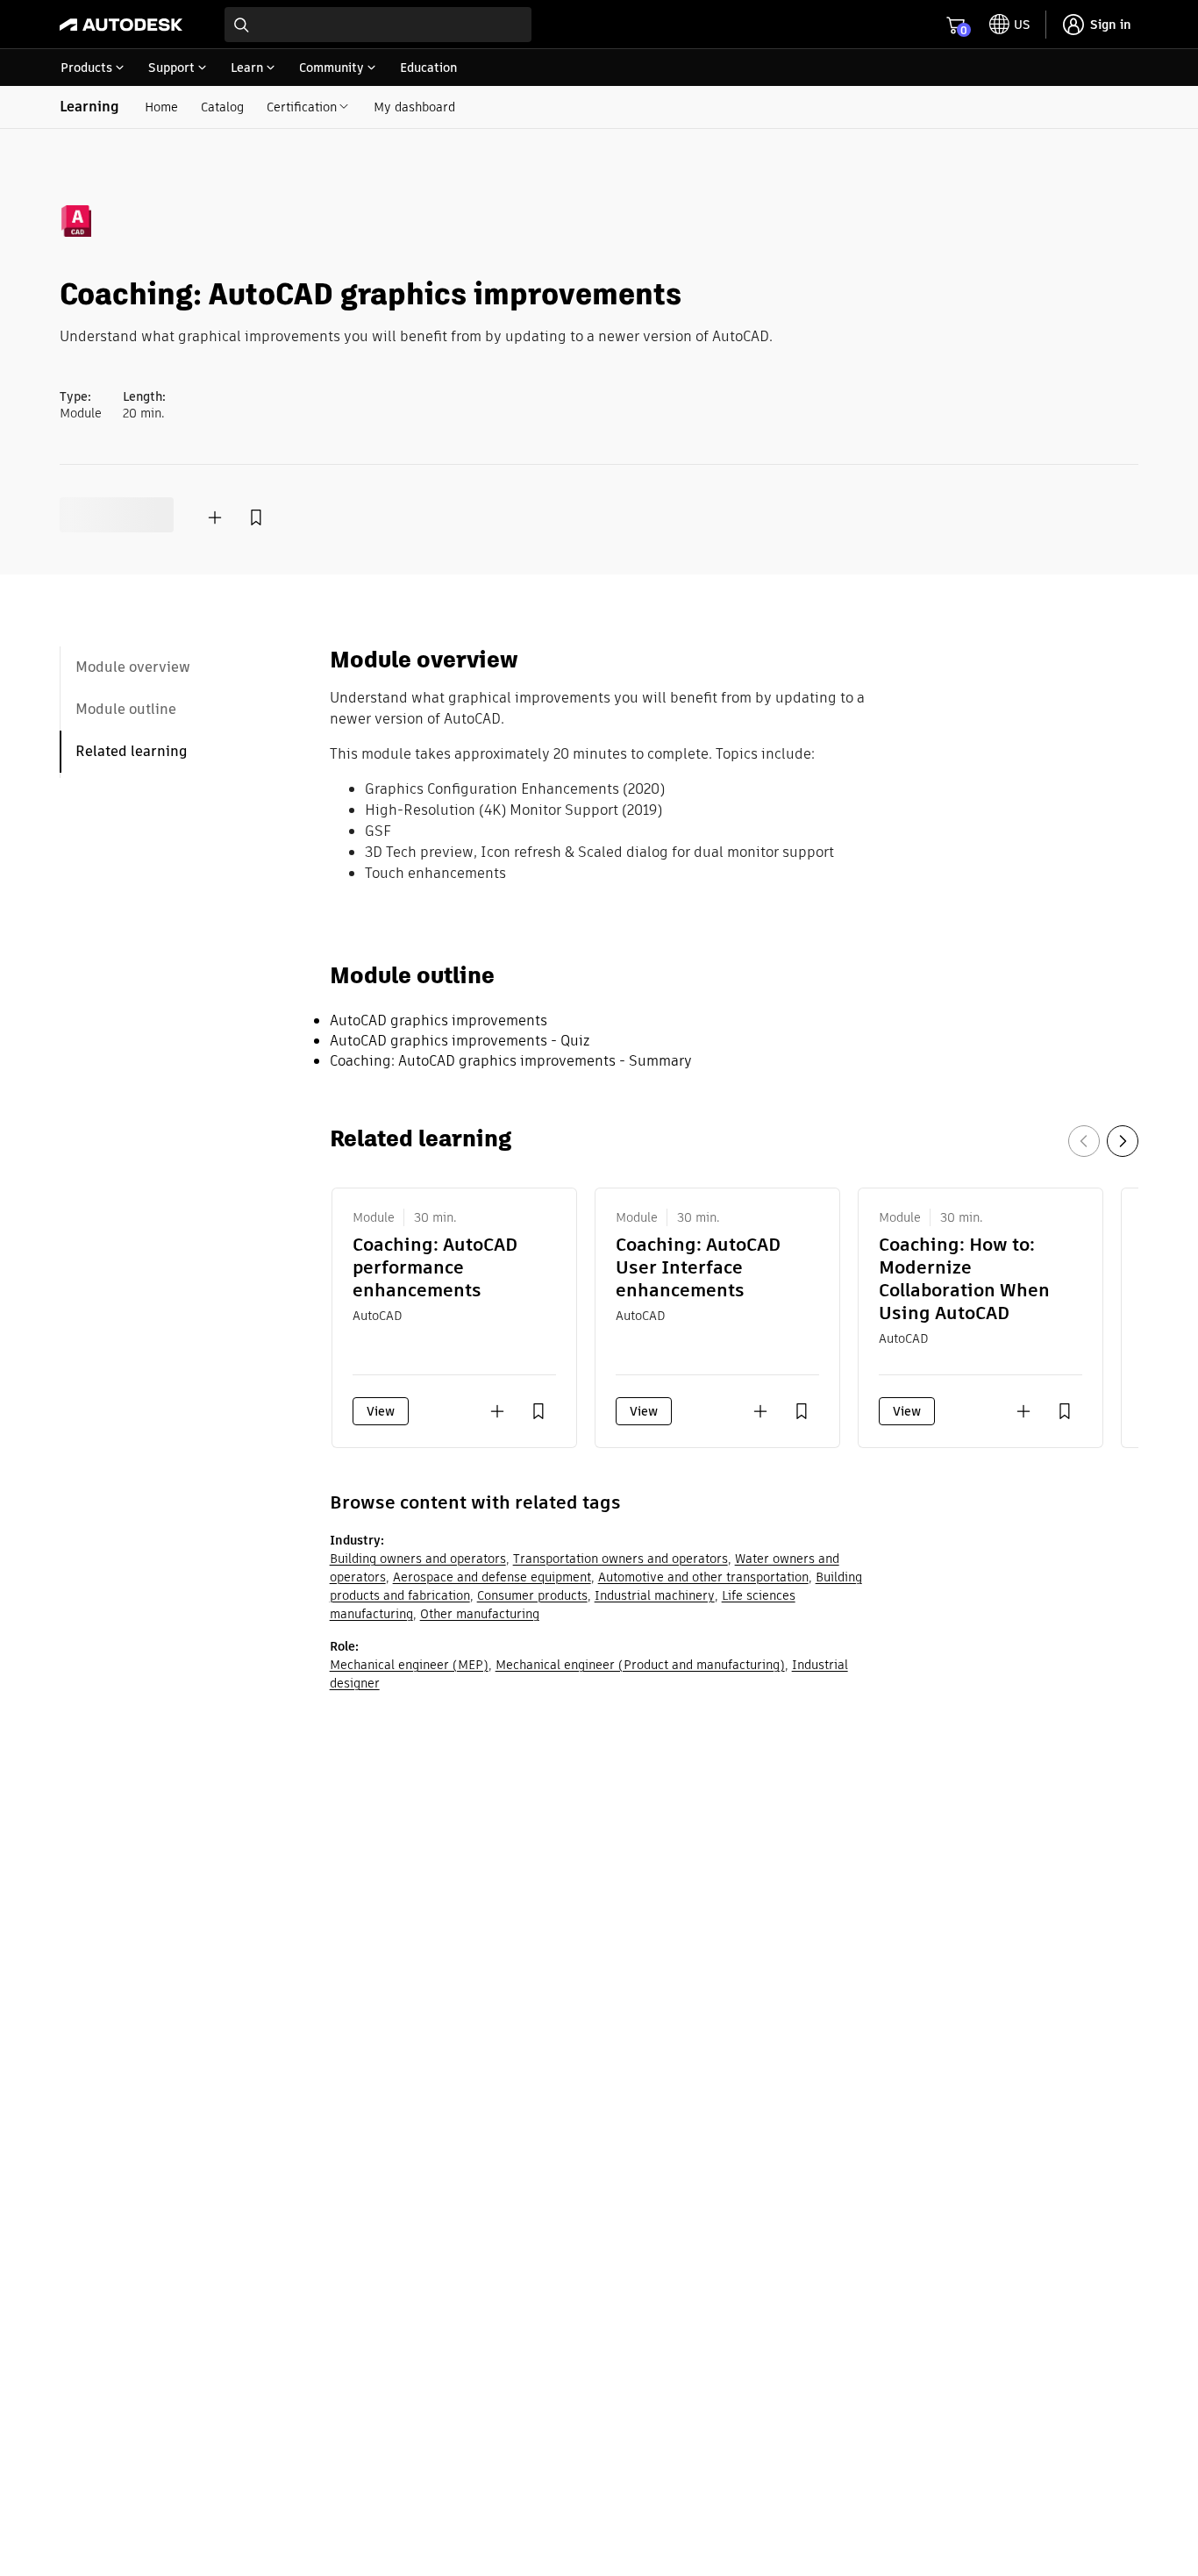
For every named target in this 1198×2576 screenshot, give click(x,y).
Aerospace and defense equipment (492, 1577)
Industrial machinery (655, 1595)
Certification (302, 107)
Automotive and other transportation (703, 1577)
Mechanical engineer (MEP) (409, 1665)
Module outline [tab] (126, 709)
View (381, 1411)
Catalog (222, 107)
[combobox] (378, 25)
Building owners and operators (418, 1559)
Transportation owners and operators (620, 1559)
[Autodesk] (121, 25)
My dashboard (414, 107)
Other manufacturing (480, 1614)
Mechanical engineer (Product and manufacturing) (640, 1665)
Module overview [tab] (133, 667)
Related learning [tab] (132, 751)
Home (161, 107)
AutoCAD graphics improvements (439, 1020)
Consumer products (532, 1595)
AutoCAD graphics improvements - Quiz (460, 1041)
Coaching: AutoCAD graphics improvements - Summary (511, 1061)
